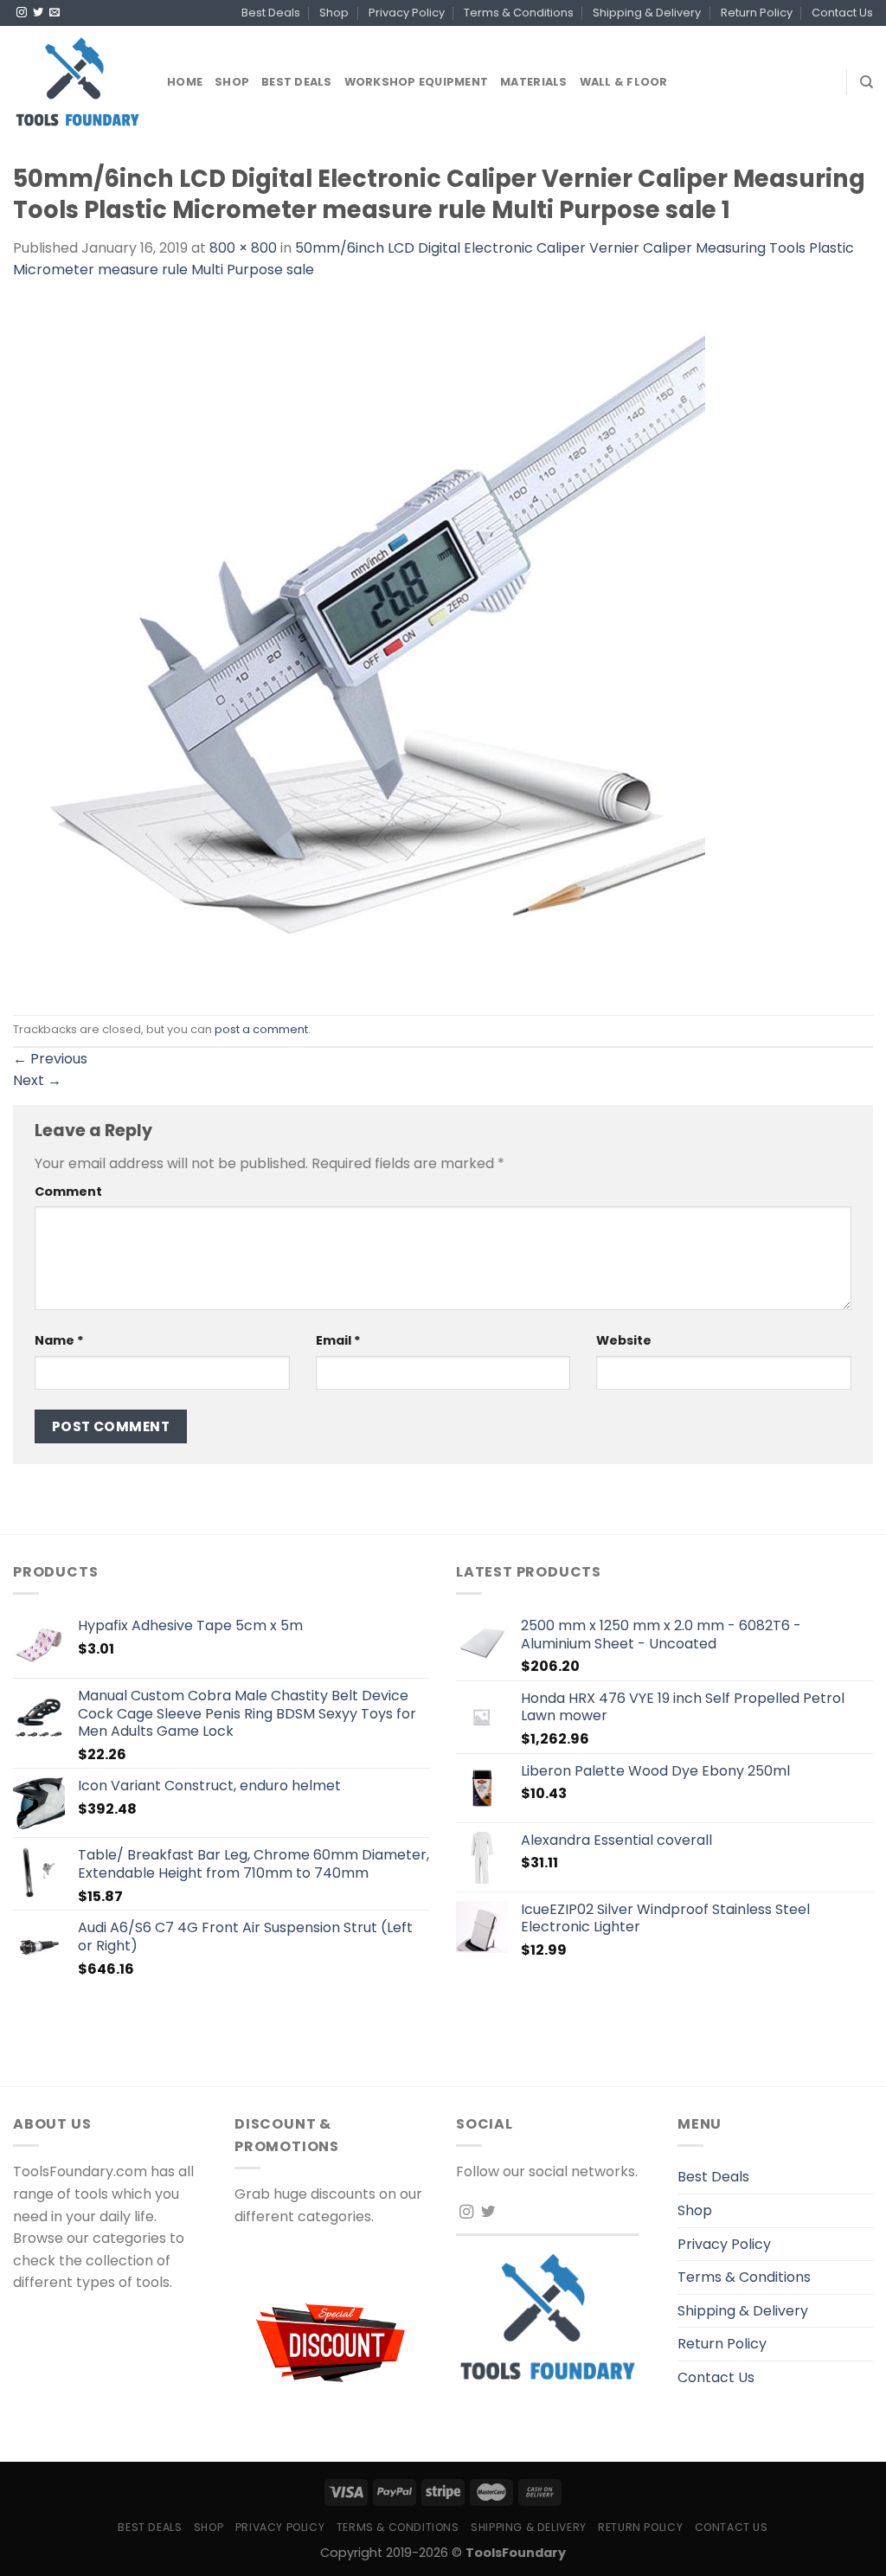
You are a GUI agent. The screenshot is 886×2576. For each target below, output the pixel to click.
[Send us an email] (55, 13)
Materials (533, 82)
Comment (68, 1192)
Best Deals (271, 13)
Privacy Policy (407, 13)
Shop (334, 13)
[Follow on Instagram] (22, 13)
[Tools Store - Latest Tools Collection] (77, 82)
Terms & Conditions (519, 13)
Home (185, 82)
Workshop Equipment (417, 82)
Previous (50, 1059)
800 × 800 (243, 248)
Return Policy (757, 13)
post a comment (261, 1029)
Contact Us (842, 13)
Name (59, 1340)
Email (338, 1340)
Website (624, 1340)
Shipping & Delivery (647, 13)
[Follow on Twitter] (38, 13)
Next (37, 1080)
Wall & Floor (624, 82)
